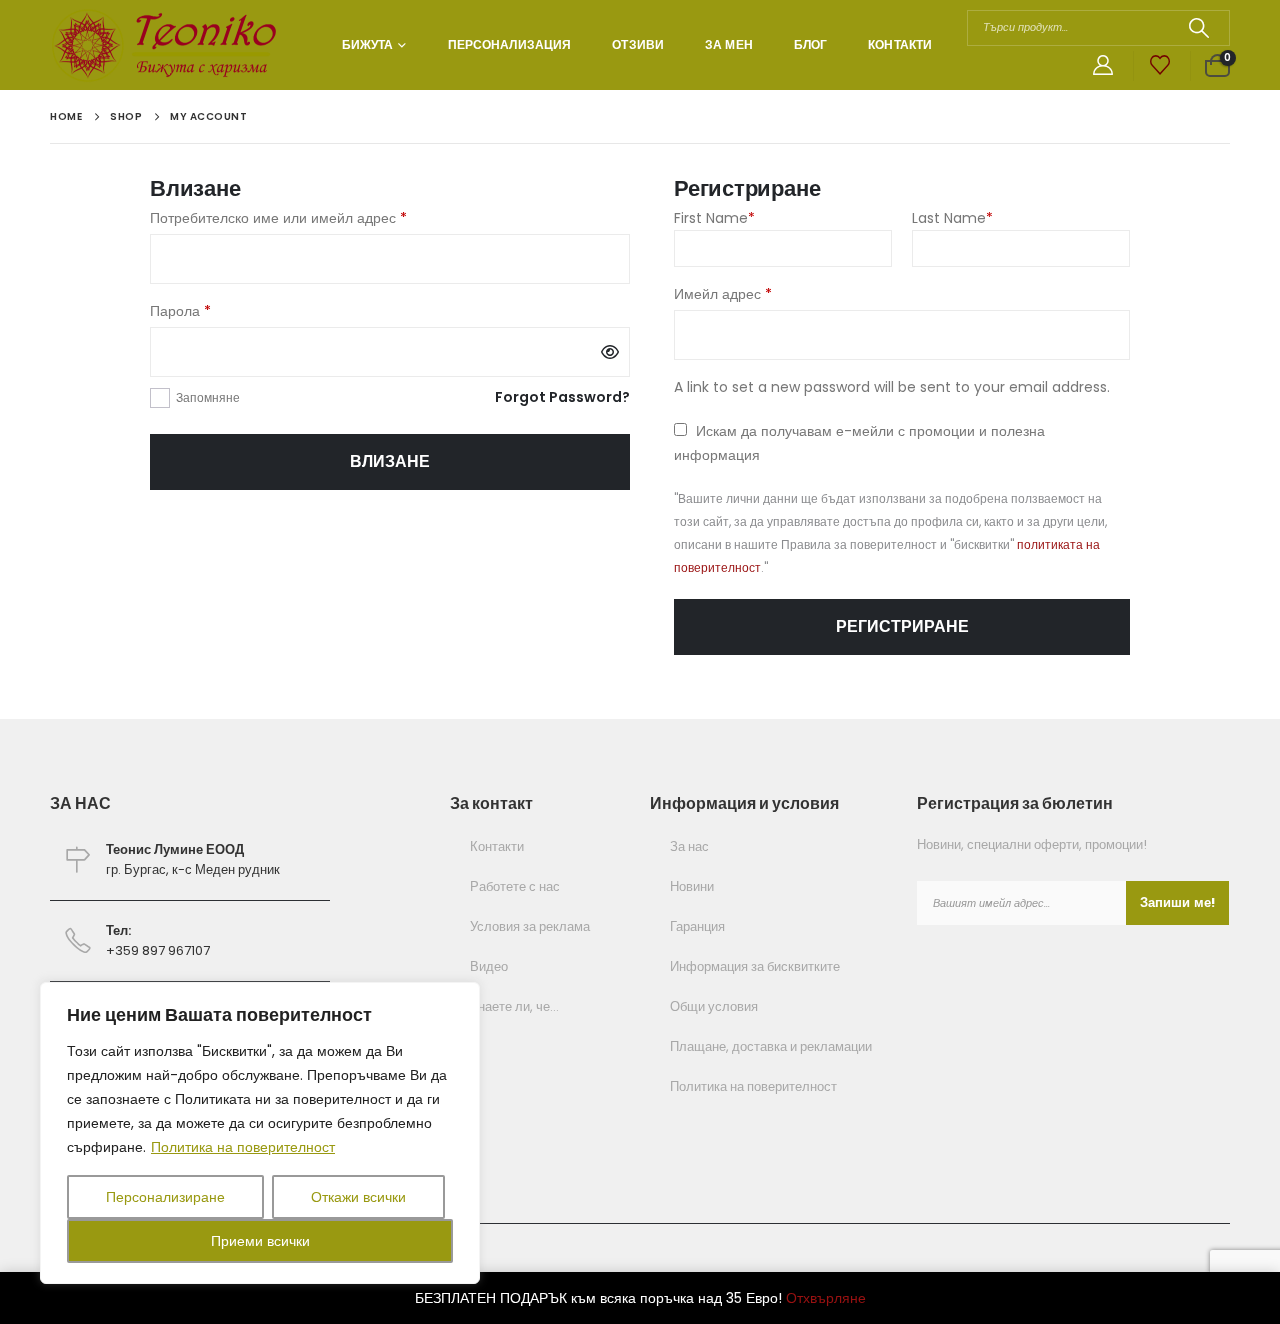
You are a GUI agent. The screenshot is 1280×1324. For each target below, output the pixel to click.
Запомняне (208, 397)
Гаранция (697, 926)
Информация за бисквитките (755, 966)
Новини (692, 886)
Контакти (900, 44)
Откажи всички (358, 1197)
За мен (729, 44)
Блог (810, 44)
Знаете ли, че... (514, 1006)
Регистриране (902, 626)
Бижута (368, 44)
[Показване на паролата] (610, 352)
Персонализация (510, 44)
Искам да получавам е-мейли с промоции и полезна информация (859, 443)
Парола (228, 310)
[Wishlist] (1160, 66)
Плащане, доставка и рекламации (771, 1046)
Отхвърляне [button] (826, 1298)
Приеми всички (260, 1241)
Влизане (390, 461)
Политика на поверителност (243, 1147)
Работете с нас (515, 886)
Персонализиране (165, 1197)
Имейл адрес (770, 293)
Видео (489, 966)
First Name (714, 218)
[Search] (1198, 28)
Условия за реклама (530, 926)
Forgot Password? (562, 397)
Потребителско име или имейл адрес (326, 217)
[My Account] (1103, 66)
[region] (260, 1133)
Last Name (952, 218)
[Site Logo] (167, 45)
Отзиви (638, 44)
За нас (689, 846)
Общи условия (714, 1006)
